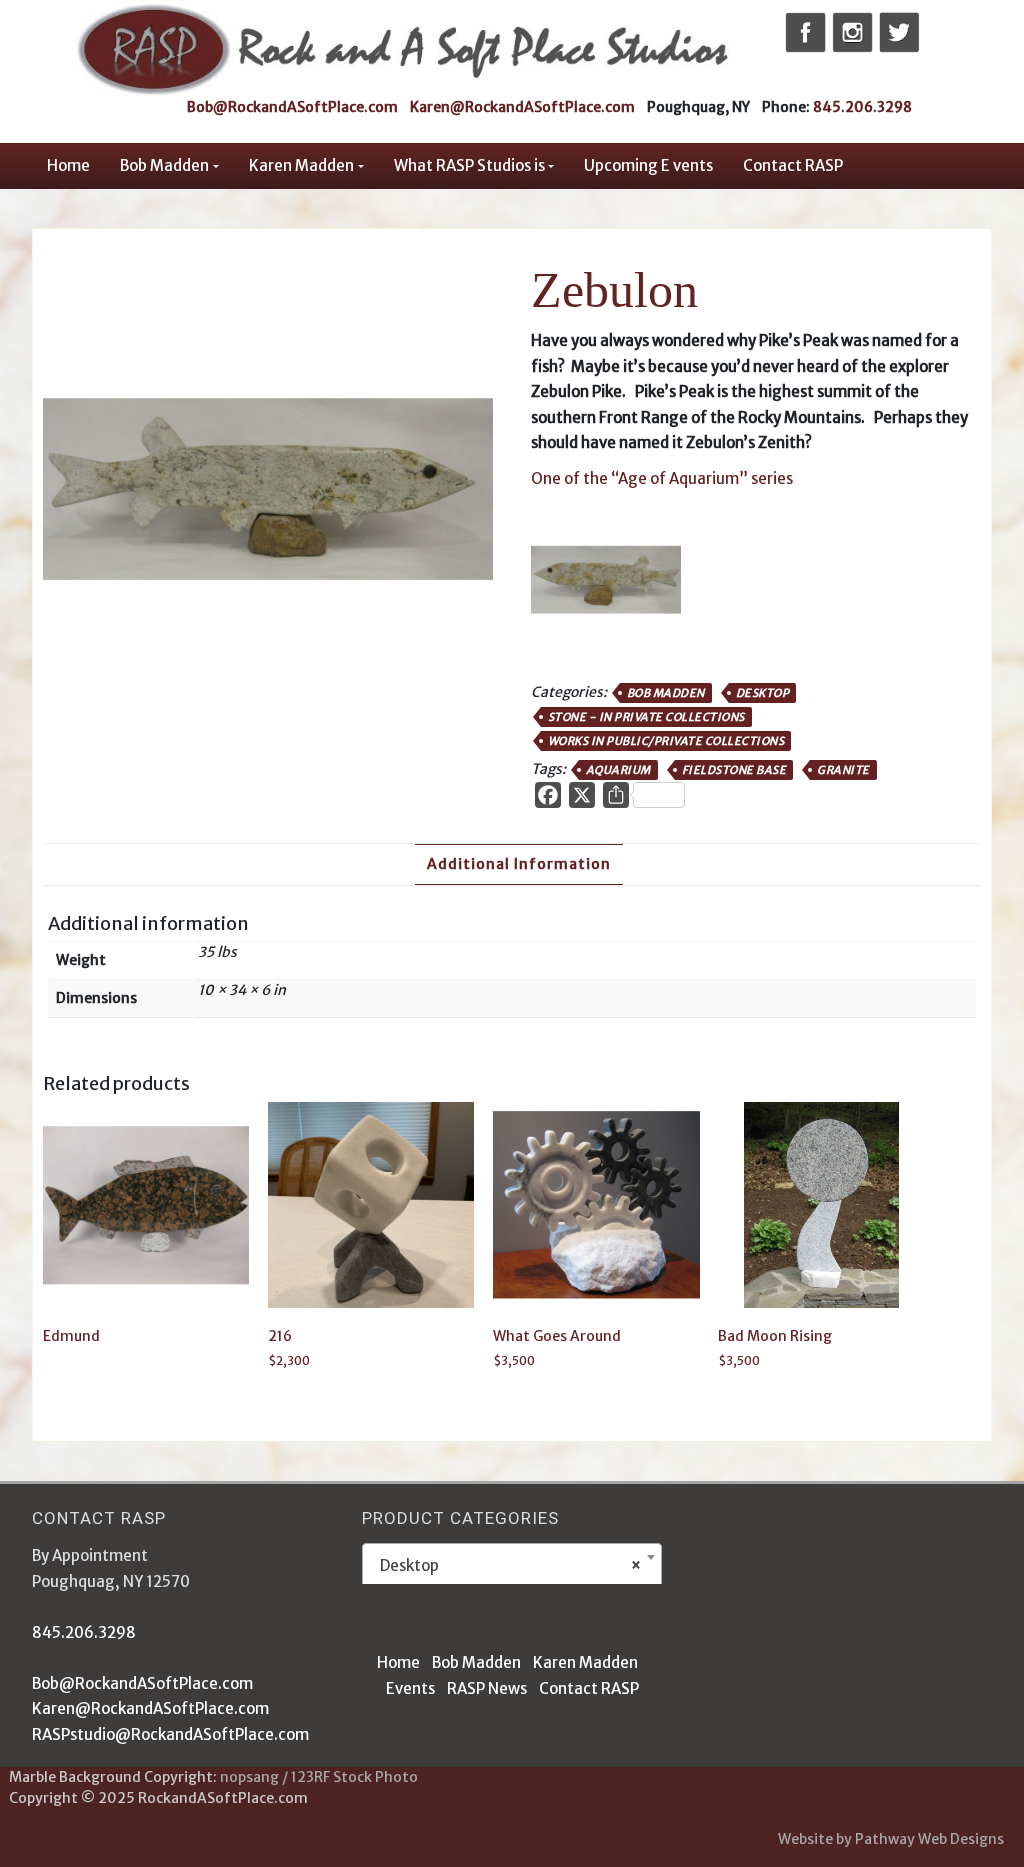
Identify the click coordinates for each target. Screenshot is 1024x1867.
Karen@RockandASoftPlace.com (522, 107)
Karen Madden (301, 165)
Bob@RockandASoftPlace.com (292, 107)
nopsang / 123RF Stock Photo (319, 1777)
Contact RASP (793, 165)
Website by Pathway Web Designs (891, 1839)
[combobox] (512, 1565)
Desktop (763, 693)
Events (410, 1688)
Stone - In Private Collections (646, 717)
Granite (843, 770)
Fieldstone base (734, 770)
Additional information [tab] (519, 864)
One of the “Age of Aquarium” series (662, 478)
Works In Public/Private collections (666, 741)
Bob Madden (164, 165)
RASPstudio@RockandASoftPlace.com (170, 1734)
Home (68, 165)
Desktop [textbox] (506, 1565)
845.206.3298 (862, 107)
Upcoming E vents (648, 165)
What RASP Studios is (469, 165)
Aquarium (618, 770)
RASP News (487, 1688)
